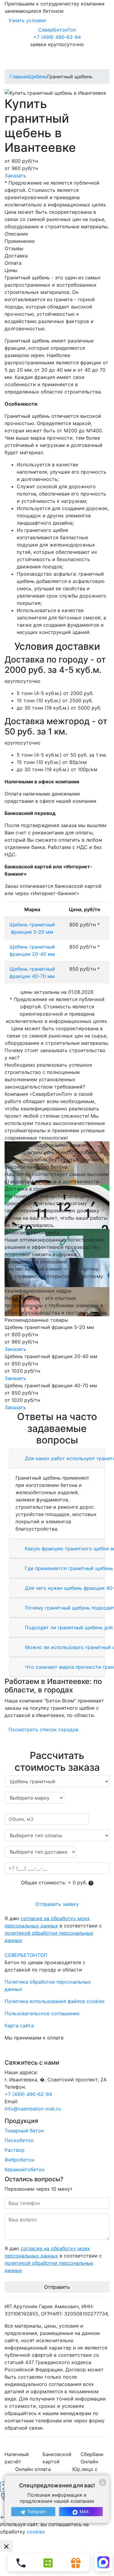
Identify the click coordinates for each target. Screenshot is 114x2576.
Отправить (57, 2287)
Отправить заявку (57, 1904)
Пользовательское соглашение (42, 2013)
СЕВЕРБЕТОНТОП (26, 1955)
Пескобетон (19, 2140)
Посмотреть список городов (43, 1729)
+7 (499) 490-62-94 (57, 37)
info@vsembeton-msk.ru (33, 2109)
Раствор (15, 2150)
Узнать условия (27, 20)
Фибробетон (19, 2160)
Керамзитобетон (24, 2169)
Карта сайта (19, 2026)
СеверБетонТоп (57, 30)
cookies (36, 2532)
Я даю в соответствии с (53, 1929)
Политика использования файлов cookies (55, 2001)
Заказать (15, 175)
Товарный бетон (24, 2131)
